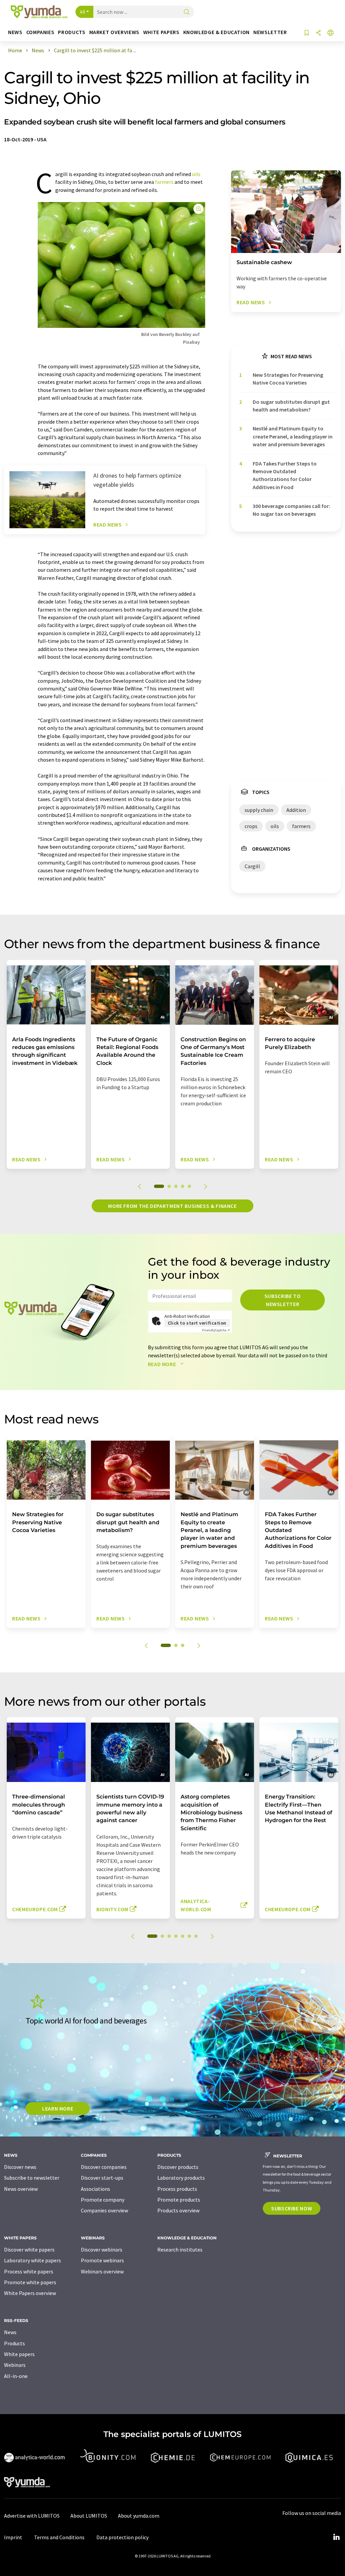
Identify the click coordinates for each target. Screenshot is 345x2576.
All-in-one (16, 2376)
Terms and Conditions (59, 2537)
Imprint (13, 2537)
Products (14, 2343)
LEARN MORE (58, 2108)
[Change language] (331, 33)
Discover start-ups (102, 2178)
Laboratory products (181, 2178)
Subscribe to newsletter (283, 1300)
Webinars (15, 2365)
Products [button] (72, 32)
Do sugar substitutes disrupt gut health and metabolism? (291, 406)
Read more (163, 1364)
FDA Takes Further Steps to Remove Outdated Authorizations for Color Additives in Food (285, 475)
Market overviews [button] (114, 32)
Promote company (103, 2200)
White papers (19, 2354)
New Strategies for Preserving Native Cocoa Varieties (288, 379)
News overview (21, 2189)
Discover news (20, 2167)
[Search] (187, 12)
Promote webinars (102, 2260)
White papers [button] (161, 32)
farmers (164, 182)
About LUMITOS (89, 2516)
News (10, 2332)
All (83, 12)
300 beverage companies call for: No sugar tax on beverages (291, 510)
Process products (177, 2189)
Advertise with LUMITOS (32, 2516)
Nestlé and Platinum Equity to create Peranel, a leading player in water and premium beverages (293, 436)
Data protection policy (122, 2537)
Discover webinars (102, 2249)
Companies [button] (40, 32)
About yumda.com (139, 2516)
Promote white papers (30, 2282)
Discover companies (104, 2167)
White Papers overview (30, 2293)
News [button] (15, 32)
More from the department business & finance (172, 1206)
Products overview (178, 2210)
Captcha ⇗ (216, 1330)
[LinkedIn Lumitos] (336, 2537)
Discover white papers (29, 2249)
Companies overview (104, 2210)
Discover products (178, 2167)
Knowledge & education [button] (216, 32)
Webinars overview (102, 2271)
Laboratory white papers (33, 2260)
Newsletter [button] (270, 32)
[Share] (318, 33)
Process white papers (29, 2271)
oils (196, 174)
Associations (96, 2189)
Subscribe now (292, 2208)
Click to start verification (197, 1323)
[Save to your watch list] (307, 33)
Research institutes (180, 2249)
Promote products (179, 2200)
